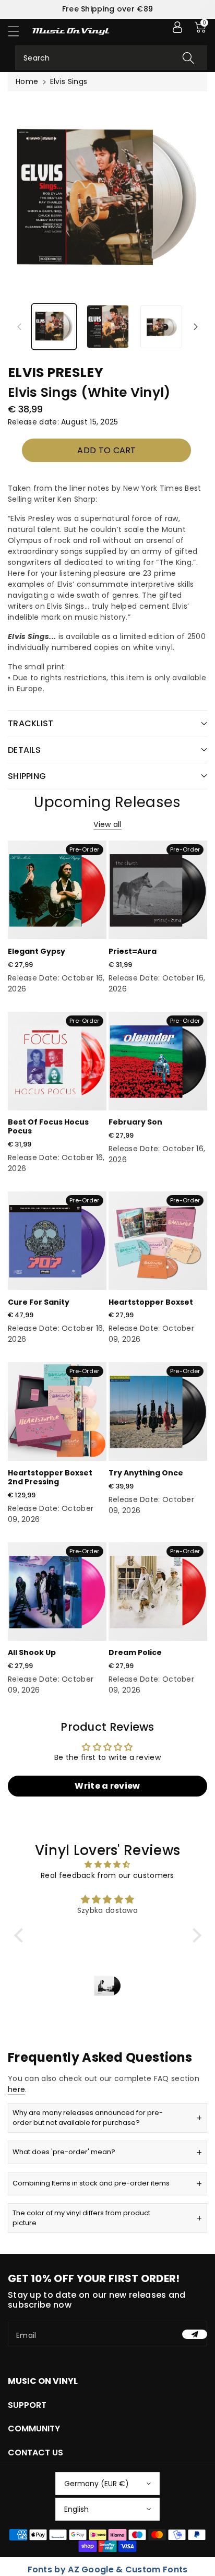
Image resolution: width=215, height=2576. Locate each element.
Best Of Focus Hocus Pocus (48, 1126)
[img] (108, 1864)
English (76, 2509)
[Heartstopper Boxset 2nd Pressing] (57, 1411)
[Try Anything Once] (158, 1411)
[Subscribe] (195, 2334)
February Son (135, 1122)
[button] (18, 31)
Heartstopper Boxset (151, 1302)
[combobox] (111, 58)
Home (27, 81)
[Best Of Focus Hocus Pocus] (57, 1061)
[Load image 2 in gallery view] (108, 327)
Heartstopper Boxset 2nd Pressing (50, 1477)
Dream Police (135, 1652)
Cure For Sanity (39, 1302)
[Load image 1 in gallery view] (54, 327)
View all (107, 824)
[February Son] (158, 1061)
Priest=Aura (133, 951)
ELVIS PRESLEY (56, 373)
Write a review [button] (107, 1786)
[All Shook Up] (57, 1592)
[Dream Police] (158, 1592)
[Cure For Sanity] (57, 1241)
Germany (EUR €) (97, 2484)
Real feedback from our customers (107, 1875)
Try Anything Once (146, 1473)
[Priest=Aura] (158, 890)
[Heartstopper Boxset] (158, 1241)
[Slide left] (19, 326)
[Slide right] (196, 326)
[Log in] (177, 27)
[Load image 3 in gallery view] (162, 327)
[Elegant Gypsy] (57, 890)
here (16, 2089)
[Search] (188, 58)
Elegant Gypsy (37, 951)
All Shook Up (32, 1652)
